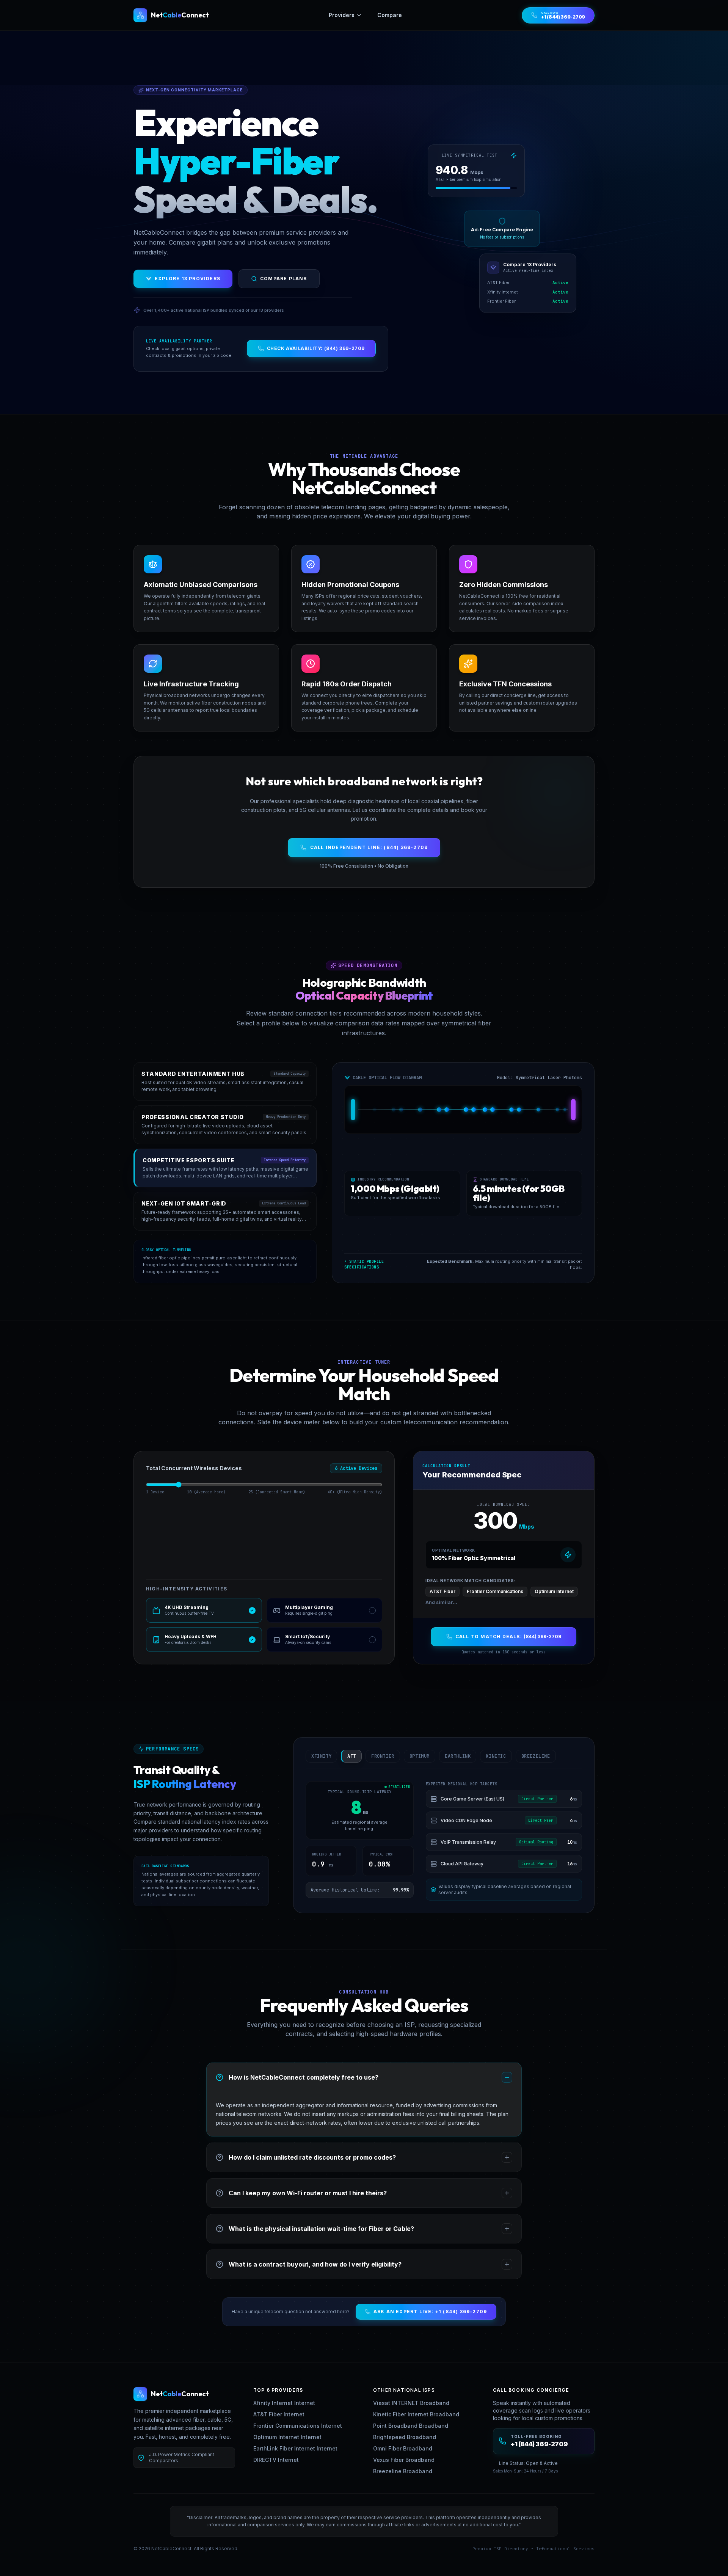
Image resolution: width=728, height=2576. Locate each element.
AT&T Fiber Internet (279, 2414)
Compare (390, 15)
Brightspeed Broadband (405, 2437)
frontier (383, 1756)
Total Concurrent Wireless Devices (194, 1468)
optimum (420, 1756)
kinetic (496, 1756)
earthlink (458, 1756)
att (352, 1756)
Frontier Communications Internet (298, 2426)
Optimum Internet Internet (287, 2437)
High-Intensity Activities (187, 1589)
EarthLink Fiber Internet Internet (295, 2448)
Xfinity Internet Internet (284, 2403)
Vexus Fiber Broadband (404, 2460)
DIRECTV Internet (276, 2460)
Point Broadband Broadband (411, 2426)
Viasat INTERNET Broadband (411, 2403)
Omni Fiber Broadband (403, 2448)
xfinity (321, 1756)
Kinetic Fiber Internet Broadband (416, 2414)
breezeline (536, 1756)
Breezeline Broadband (403, 2471)
